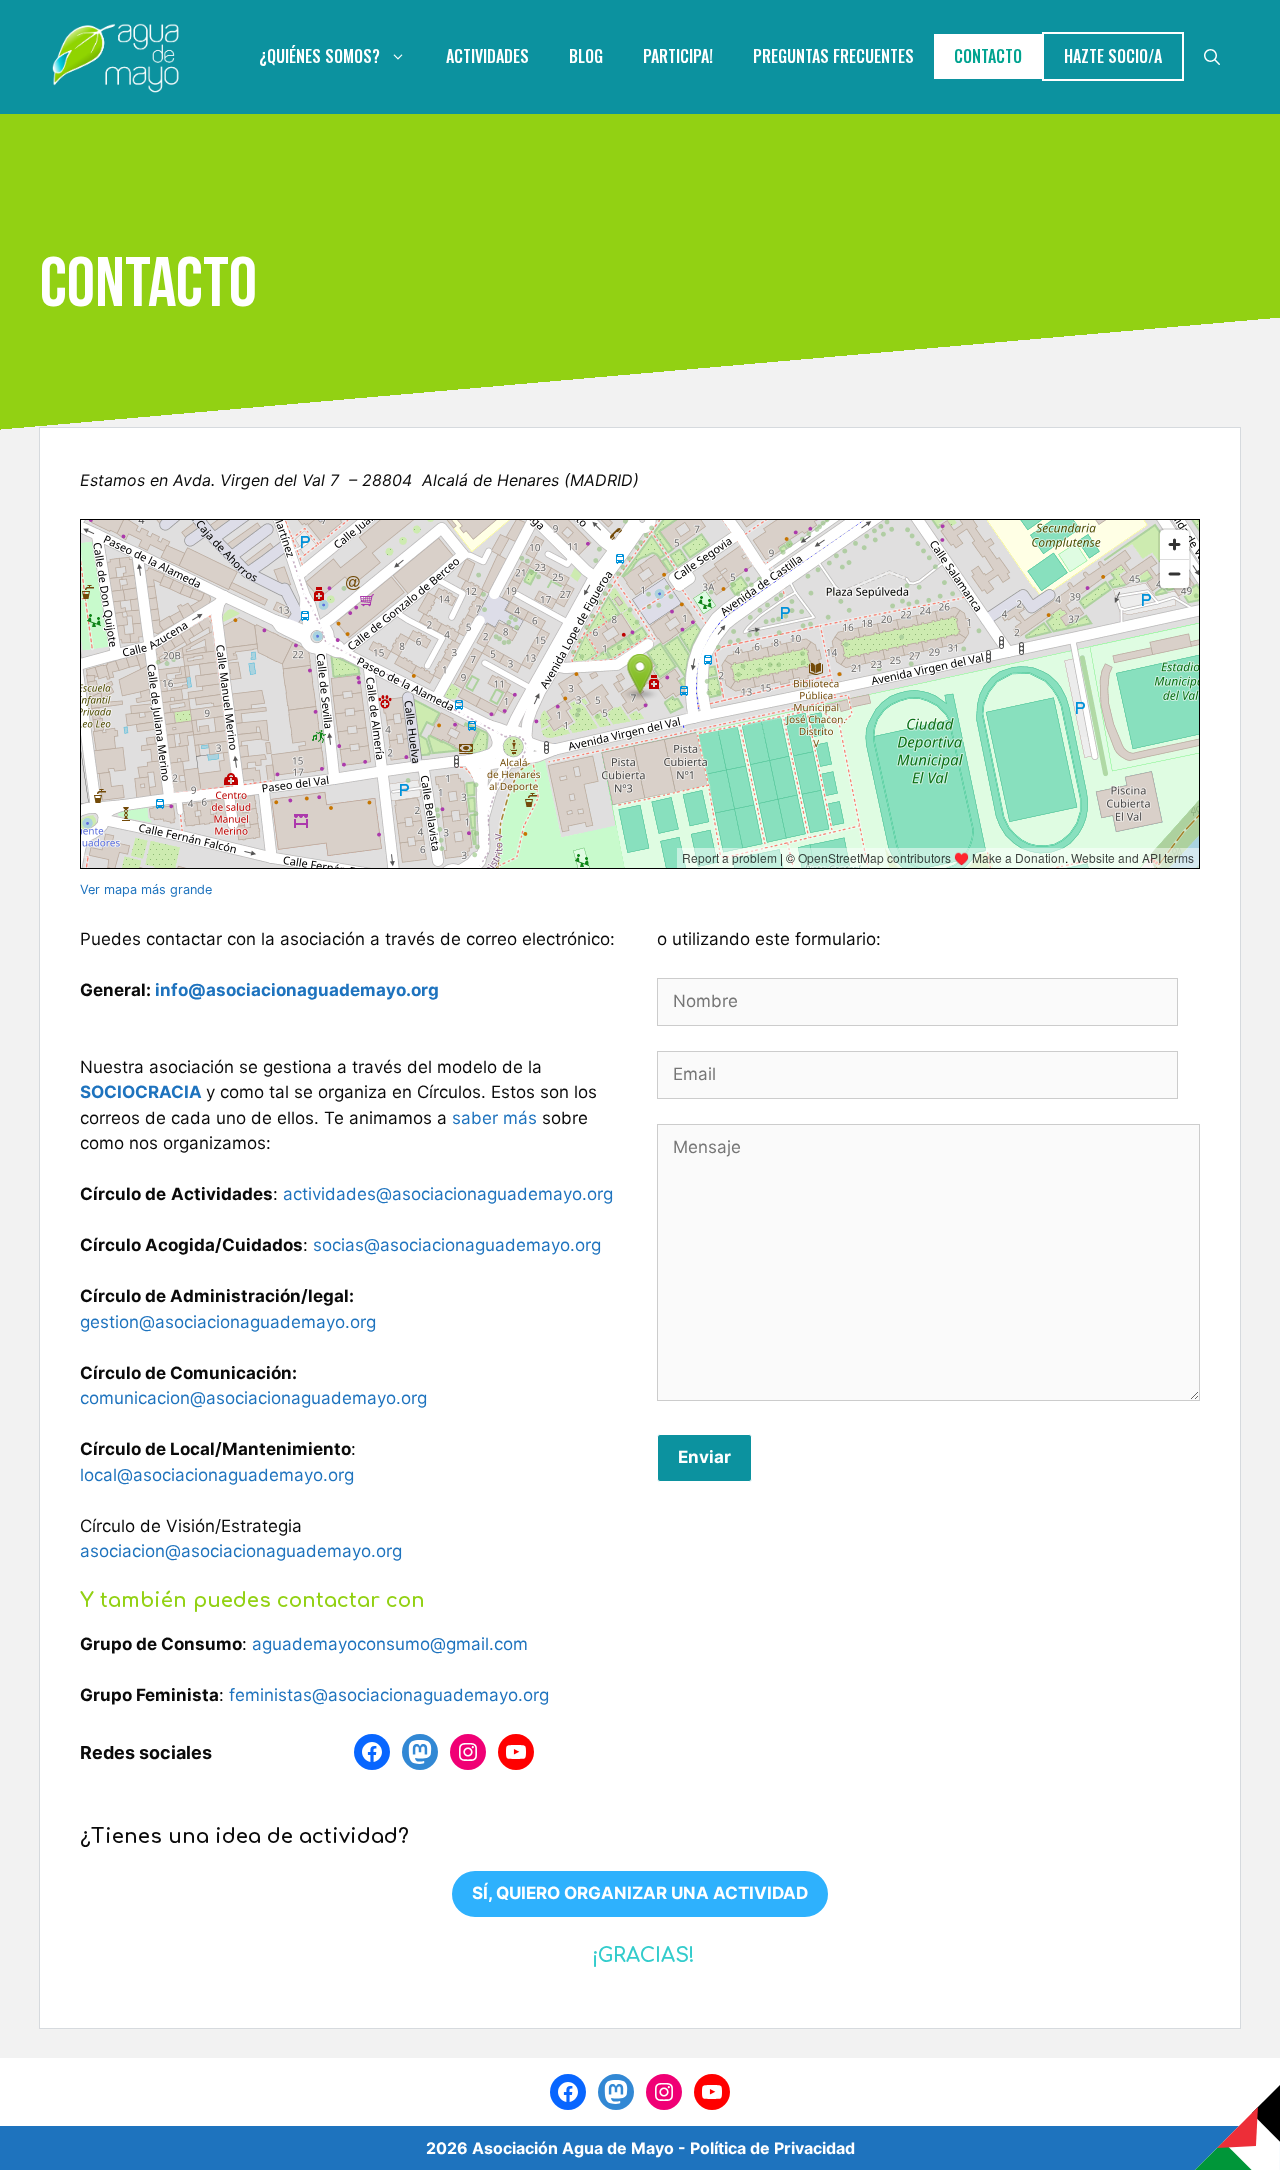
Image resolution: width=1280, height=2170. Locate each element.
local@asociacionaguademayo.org (217, 1475)
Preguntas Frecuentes (833, 56)
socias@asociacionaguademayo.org (457, 1245)
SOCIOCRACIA (143, 1092)
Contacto (988, 56)
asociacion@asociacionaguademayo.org (241, 1551)
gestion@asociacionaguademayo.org (228, 1322)
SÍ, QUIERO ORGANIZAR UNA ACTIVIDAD (640, 1893)
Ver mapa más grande (146, 889)
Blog (586, 56)
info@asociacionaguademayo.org (297, 990)
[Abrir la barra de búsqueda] (1212, 56)
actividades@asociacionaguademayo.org (448, 1194)
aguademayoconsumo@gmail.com (390, 1644)
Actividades (487, 56)
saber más (497, 1118)
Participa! (678, 56)
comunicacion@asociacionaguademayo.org (253, 1398)
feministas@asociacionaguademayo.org (389, 1695)
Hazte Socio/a (1113, 56)
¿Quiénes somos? (319, 56)
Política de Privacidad (772, 2148)
